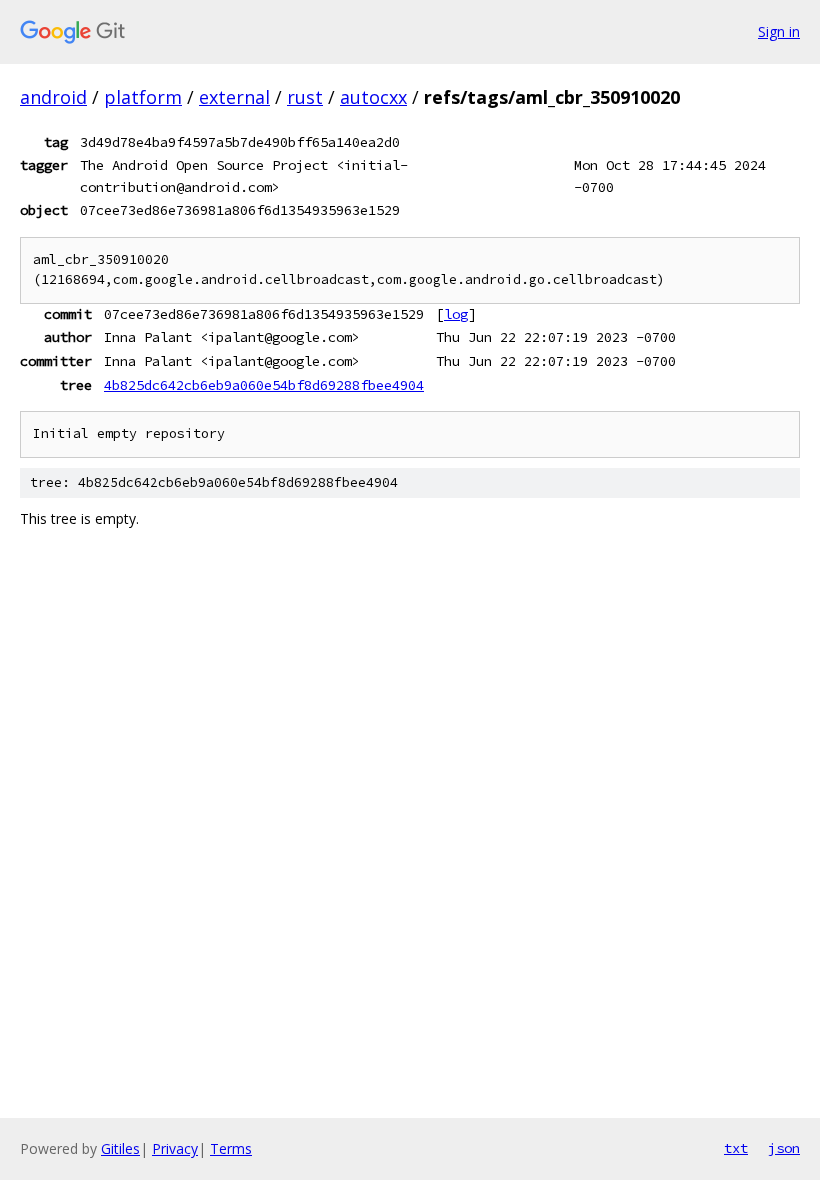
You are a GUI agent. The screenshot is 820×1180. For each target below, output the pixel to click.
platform (143, 97)
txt (736, 1148)
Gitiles (120, 1148)
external (234, 97)
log (456, 314)
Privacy (175, 1148)
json (784, 1148)
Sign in (779, 31)
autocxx (373, 97)
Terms (231, 1148)
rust (305, 97)
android (53, 97)
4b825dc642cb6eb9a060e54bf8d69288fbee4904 (264, 385)
